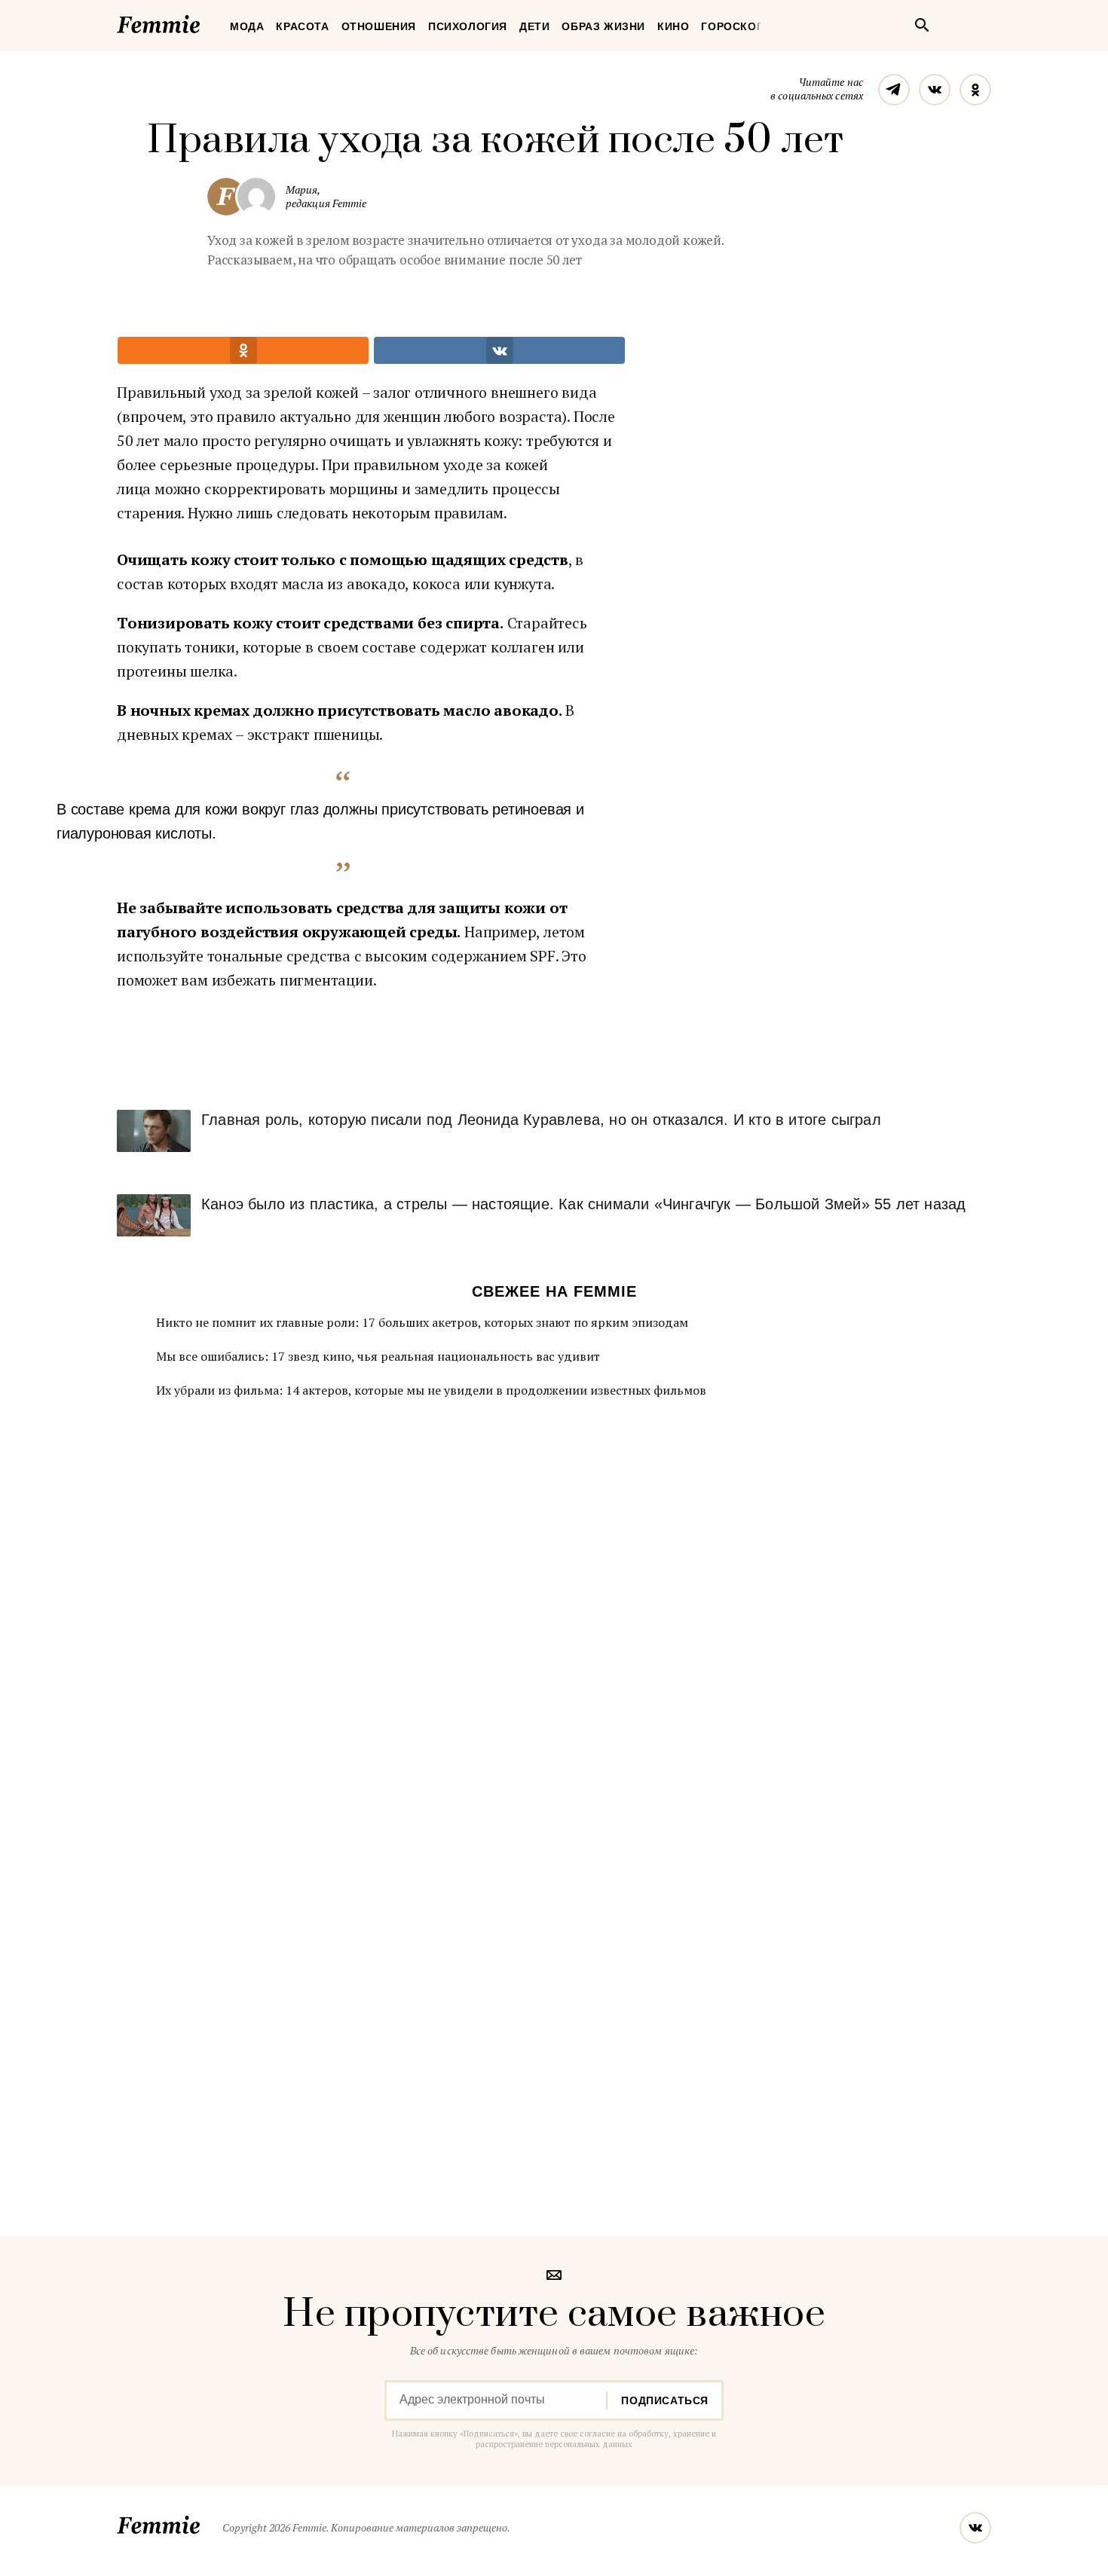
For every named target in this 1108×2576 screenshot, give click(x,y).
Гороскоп (733, 26)
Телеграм (894, 90)
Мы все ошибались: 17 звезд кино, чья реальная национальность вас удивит (378, 1356)
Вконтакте (935, 90)
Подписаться (665, 2400)
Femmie (204, 22)
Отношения (379, 26)
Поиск (922, 25)
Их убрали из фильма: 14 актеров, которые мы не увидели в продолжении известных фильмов (431, 1390)
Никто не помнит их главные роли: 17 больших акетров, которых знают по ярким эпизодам (422, 1322)
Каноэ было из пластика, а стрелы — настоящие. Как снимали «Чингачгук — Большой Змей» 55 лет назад (583, 1204)
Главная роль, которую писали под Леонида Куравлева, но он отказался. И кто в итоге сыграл (541, 1120)
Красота (302, 26)
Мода (247, 26)
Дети (534, 26)
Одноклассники (975, 90)
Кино (673, 26)
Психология (468, 26)
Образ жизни (603, 26)
